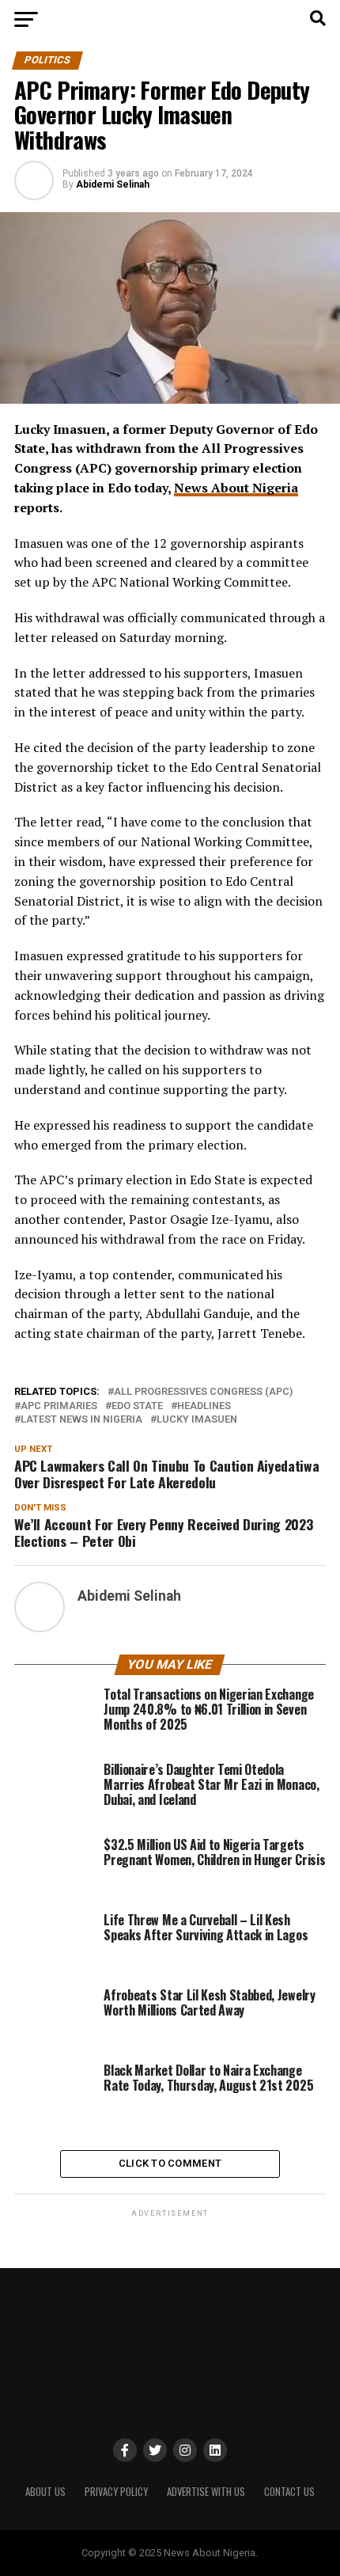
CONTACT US (289, 2492)
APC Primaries (59, 1406)
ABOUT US (45, 2492)
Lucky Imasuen (197, 1420)
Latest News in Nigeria (81, 1420)
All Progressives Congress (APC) (203, 1392)
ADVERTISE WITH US (206, 2492)
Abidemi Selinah (113, 184)
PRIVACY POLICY (116, 2492)
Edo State (137, 1406)
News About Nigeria (236, 488)
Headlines (204, 1406)
